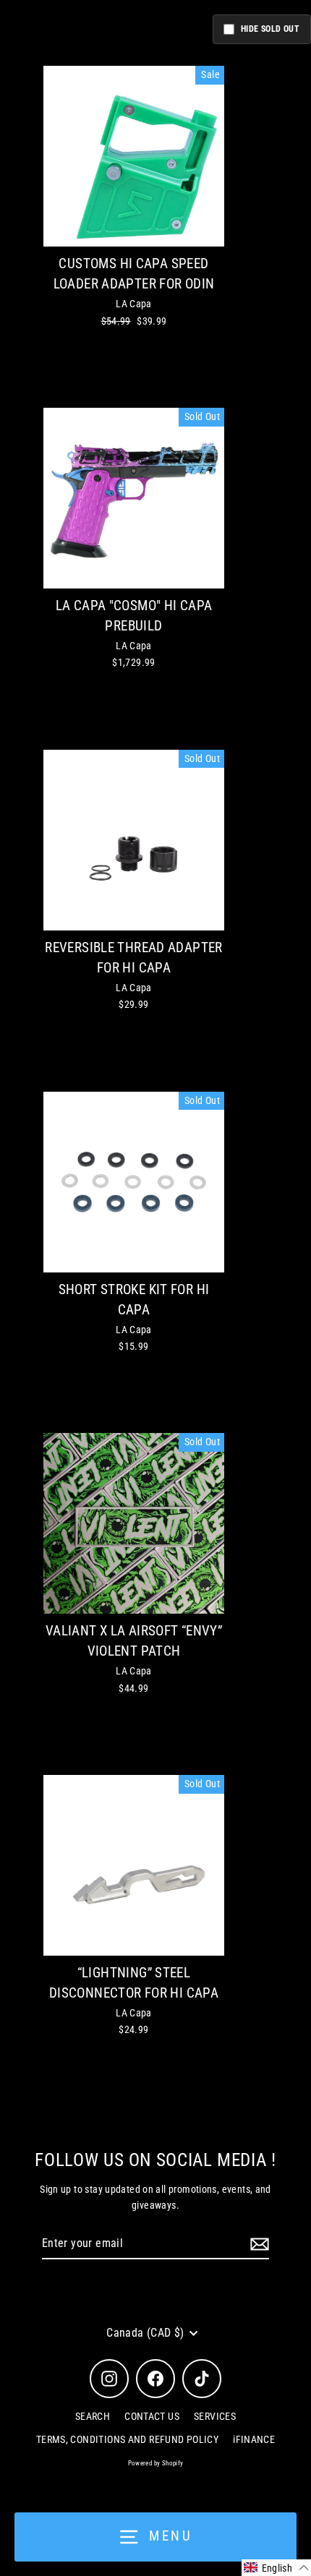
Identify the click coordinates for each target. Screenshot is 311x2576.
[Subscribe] (257, 2244)
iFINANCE (254, 2439)
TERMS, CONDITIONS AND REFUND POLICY (127, 2439)
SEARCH (93, 2416)
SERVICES (215, 2416)
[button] (276, 2568)
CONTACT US (152, 2416)
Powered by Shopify (156, 2463)
